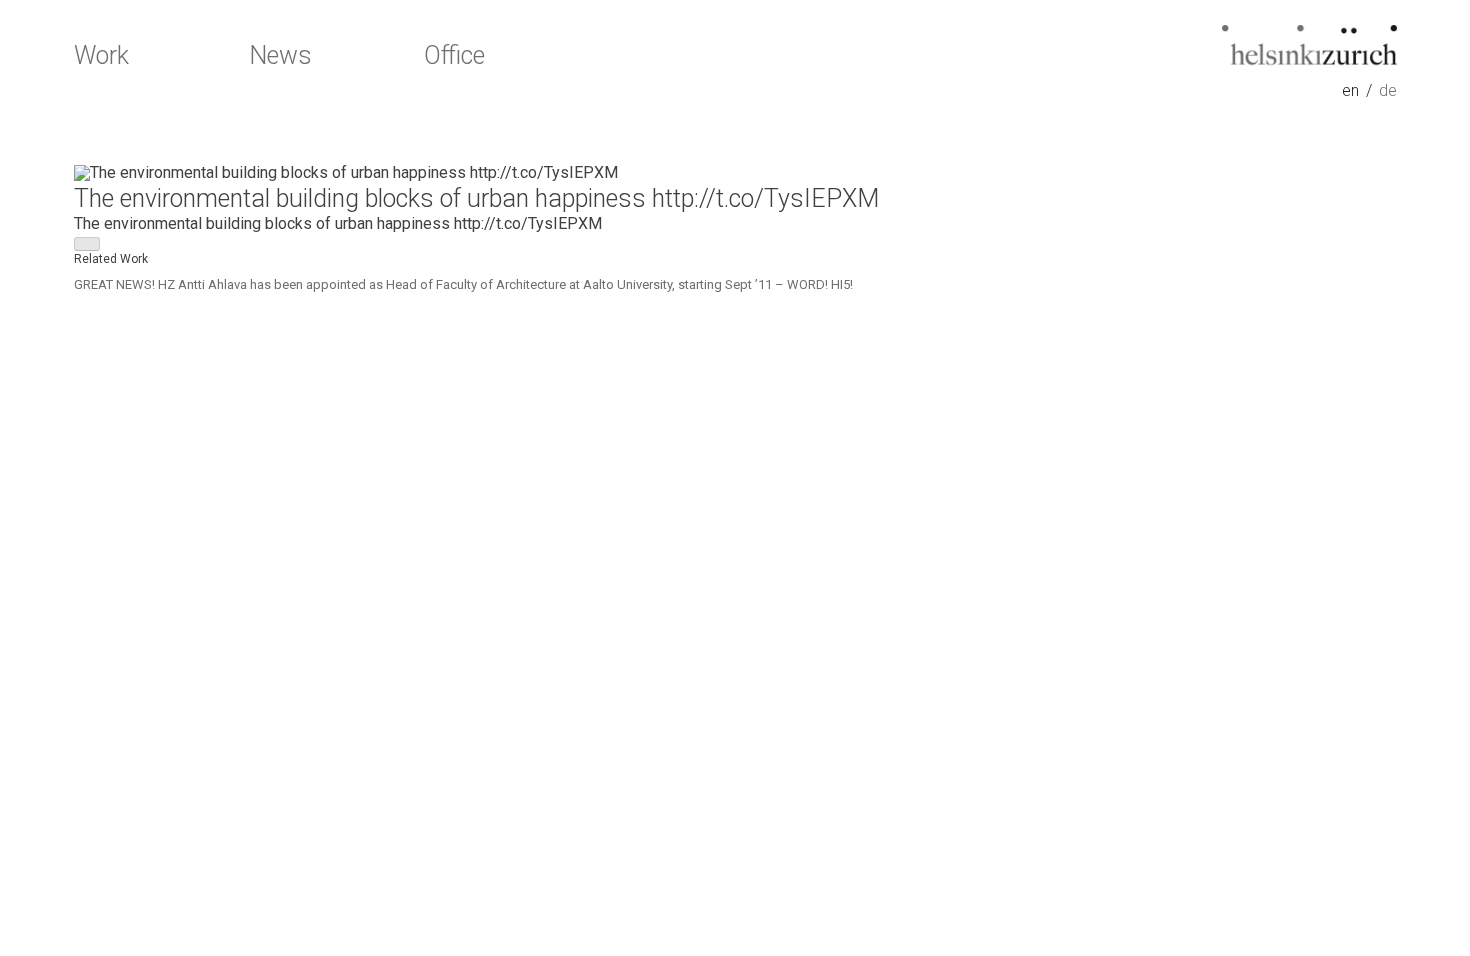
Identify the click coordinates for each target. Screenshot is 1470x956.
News (280, 56)
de (1388, 91)
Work (101, 56)
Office (454, 56)
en (1350, 91)
